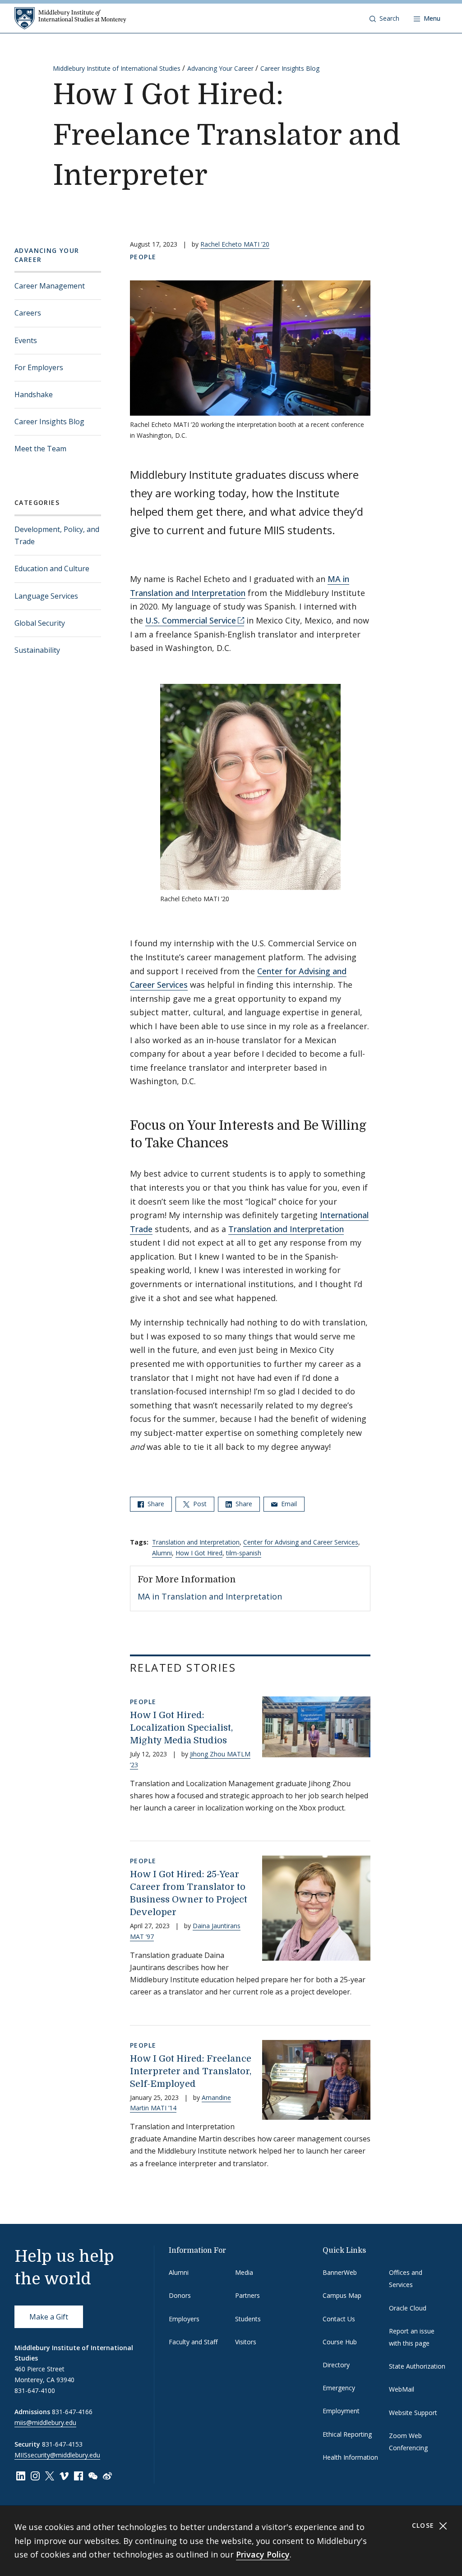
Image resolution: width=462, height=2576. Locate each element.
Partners (247, 2295)
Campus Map (342, 2295)
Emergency (339, 2388)
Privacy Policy (263, 2554)
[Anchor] (237, 1142)
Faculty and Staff (193, 2342)
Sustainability (37, 650)
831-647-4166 (72, 2412)
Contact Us (339, 2319)
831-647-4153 (62, 2444)
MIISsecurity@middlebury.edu (57, 2455)
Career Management (50, 286)
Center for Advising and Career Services (301, 1542)
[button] (384, 18)
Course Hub (340, 2342)
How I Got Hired (199, 1553)
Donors (180, 2295)
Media (244, 2272)
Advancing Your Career (220, 68)
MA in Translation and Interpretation (210, 1596)
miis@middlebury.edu (45, 2422)
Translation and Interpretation (286, 1229)
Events (26, 340)
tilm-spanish (244, 1553)
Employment (341, 2411)
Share (155, 1504)
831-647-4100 (35, 2390)
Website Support (413, 2413)
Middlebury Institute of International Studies (117, 68)
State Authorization (417, 2366)
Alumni (162, 1553)
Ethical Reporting (347, 2434)
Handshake (34, 394)
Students (248, 2319)
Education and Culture (52, 568)
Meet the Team (40, 449)
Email (288, 1504)
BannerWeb (340, 2272)
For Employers (39, 367)
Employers (184, 2319)
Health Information (350, 2457)
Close (424, 2525)
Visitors (246, 2342)
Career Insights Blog (290, 68)
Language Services (46, 596)
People (143, 257)
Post (199, 1504)
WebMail (402, 2389)
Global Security (40, 623)
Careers (28, 313)
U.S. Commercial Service (191, 620)
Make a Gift (49, 2317)
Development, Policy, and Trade (57, 535)
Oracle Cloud (408, 2308)
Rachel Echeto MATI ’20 (235, 244)
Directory (336, 2365)
